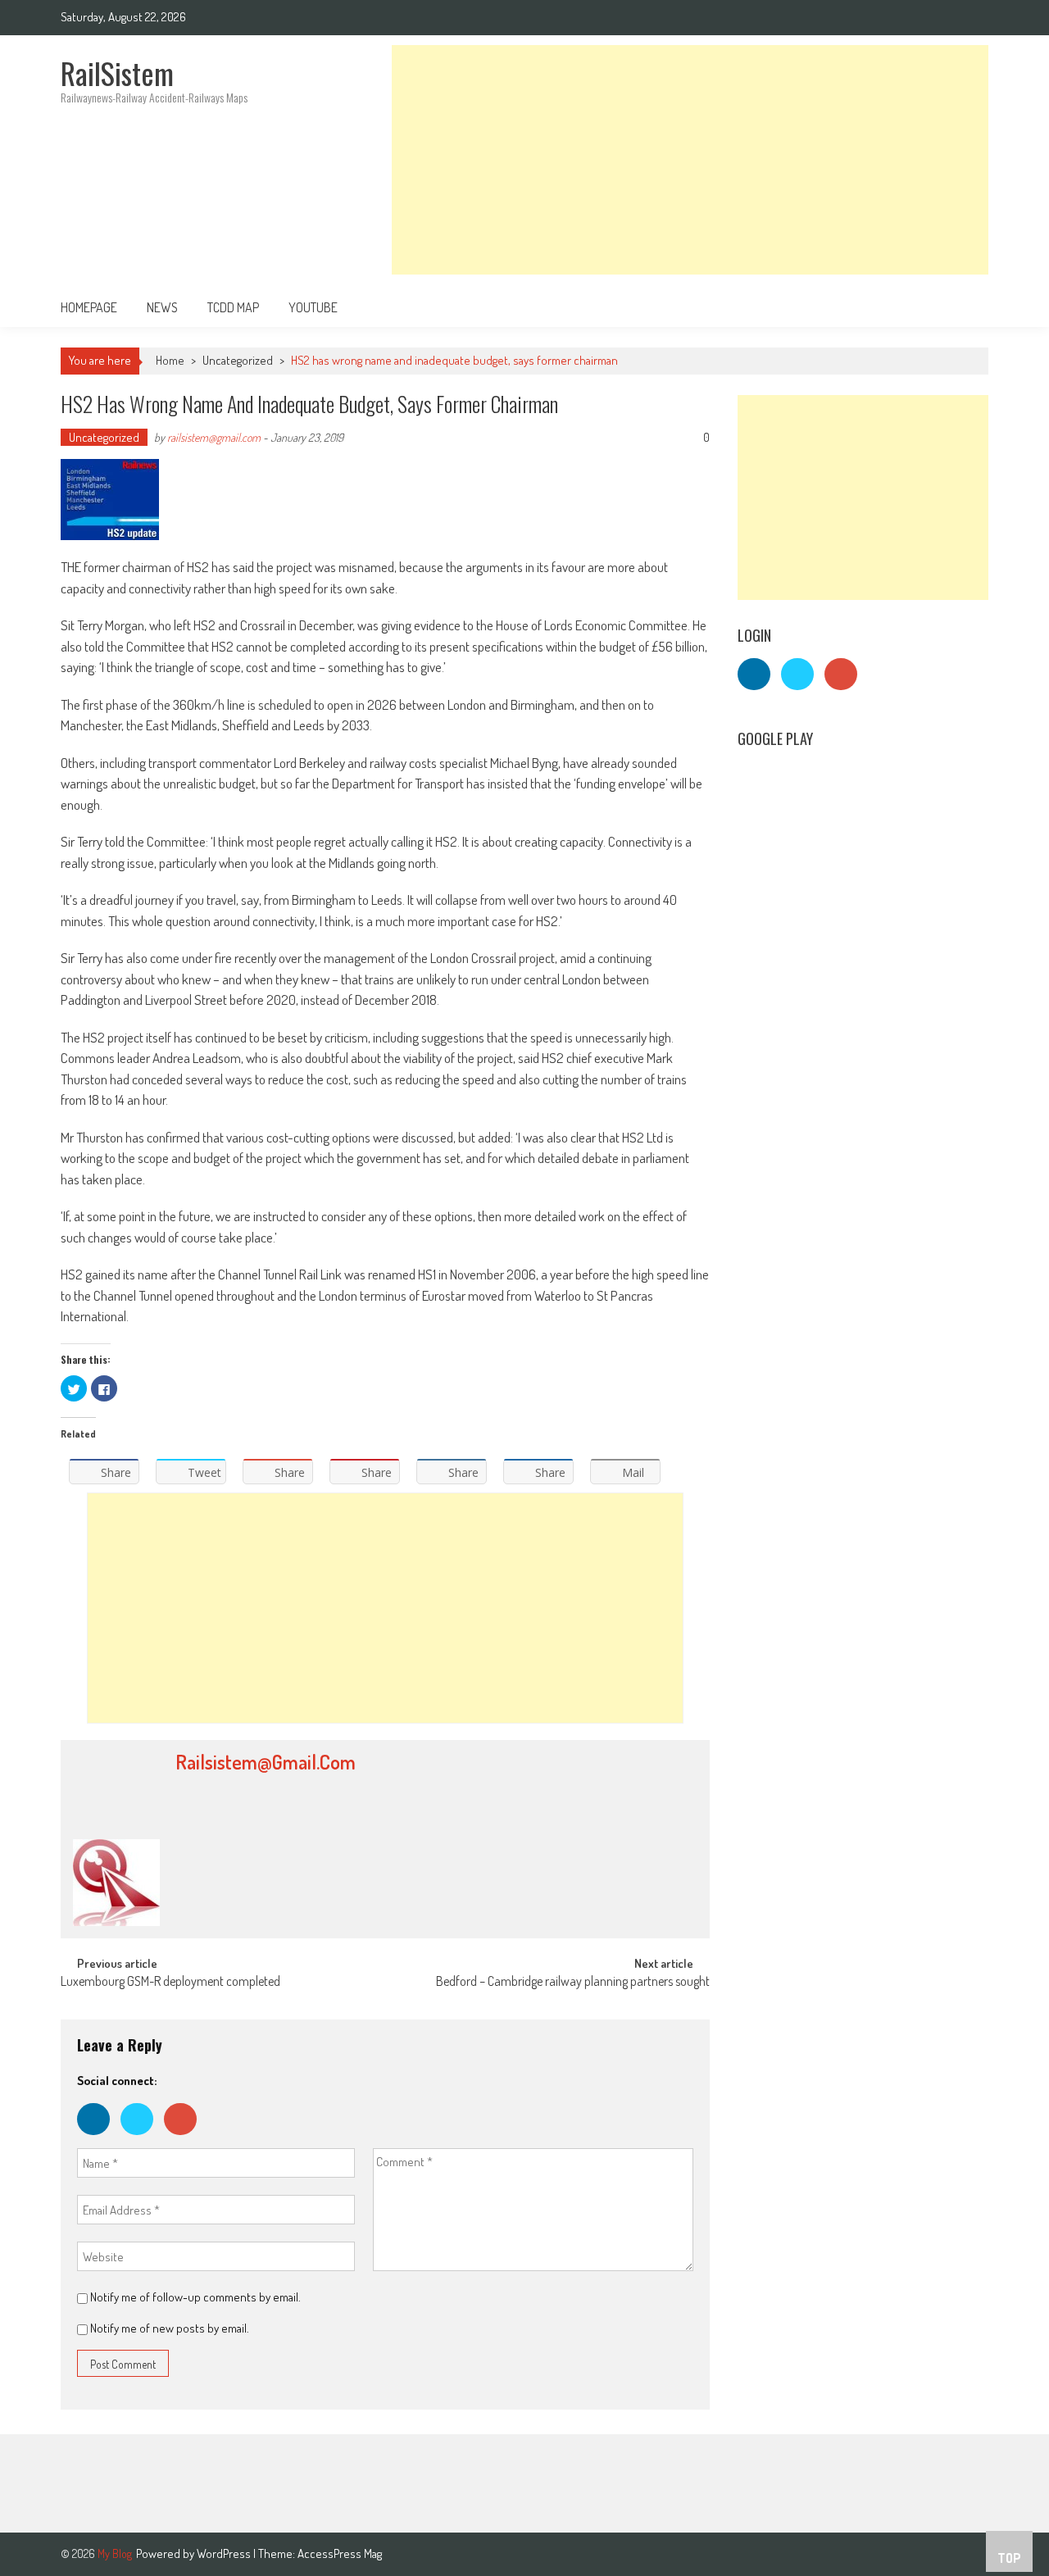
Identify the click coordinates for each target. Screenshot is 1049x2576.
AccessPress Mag (340, 2553)
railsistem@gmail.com (214, 437)
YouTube (313, 307)
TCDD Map (233, 307)
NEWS (162, 307)
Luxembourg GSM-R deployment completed (170, 1983)
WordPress (225, 2553)
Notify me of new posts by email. (170, 2328)
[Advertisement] (690, 160)
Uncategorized (238, 360)
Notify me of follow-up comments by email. (195, 2297)
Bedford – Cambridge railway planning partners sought (573, 1983)
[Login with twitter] (142, 2139)
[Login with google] (184, 2139)
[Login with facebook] (99, 2139)
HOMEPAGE (89, 307)
